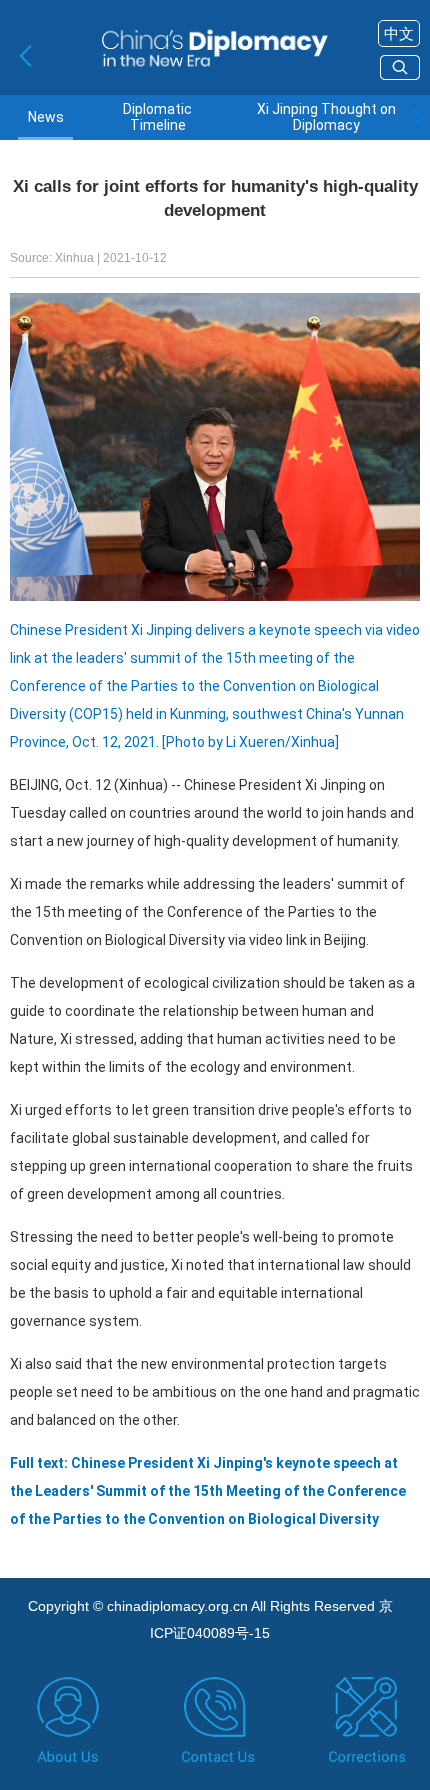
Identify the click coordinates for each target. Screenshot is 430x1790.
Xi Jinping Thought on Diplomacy (326, 117)
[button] (416, 118)
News (46, 117)
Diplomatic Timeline (157, 117)
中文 (399, 33)
